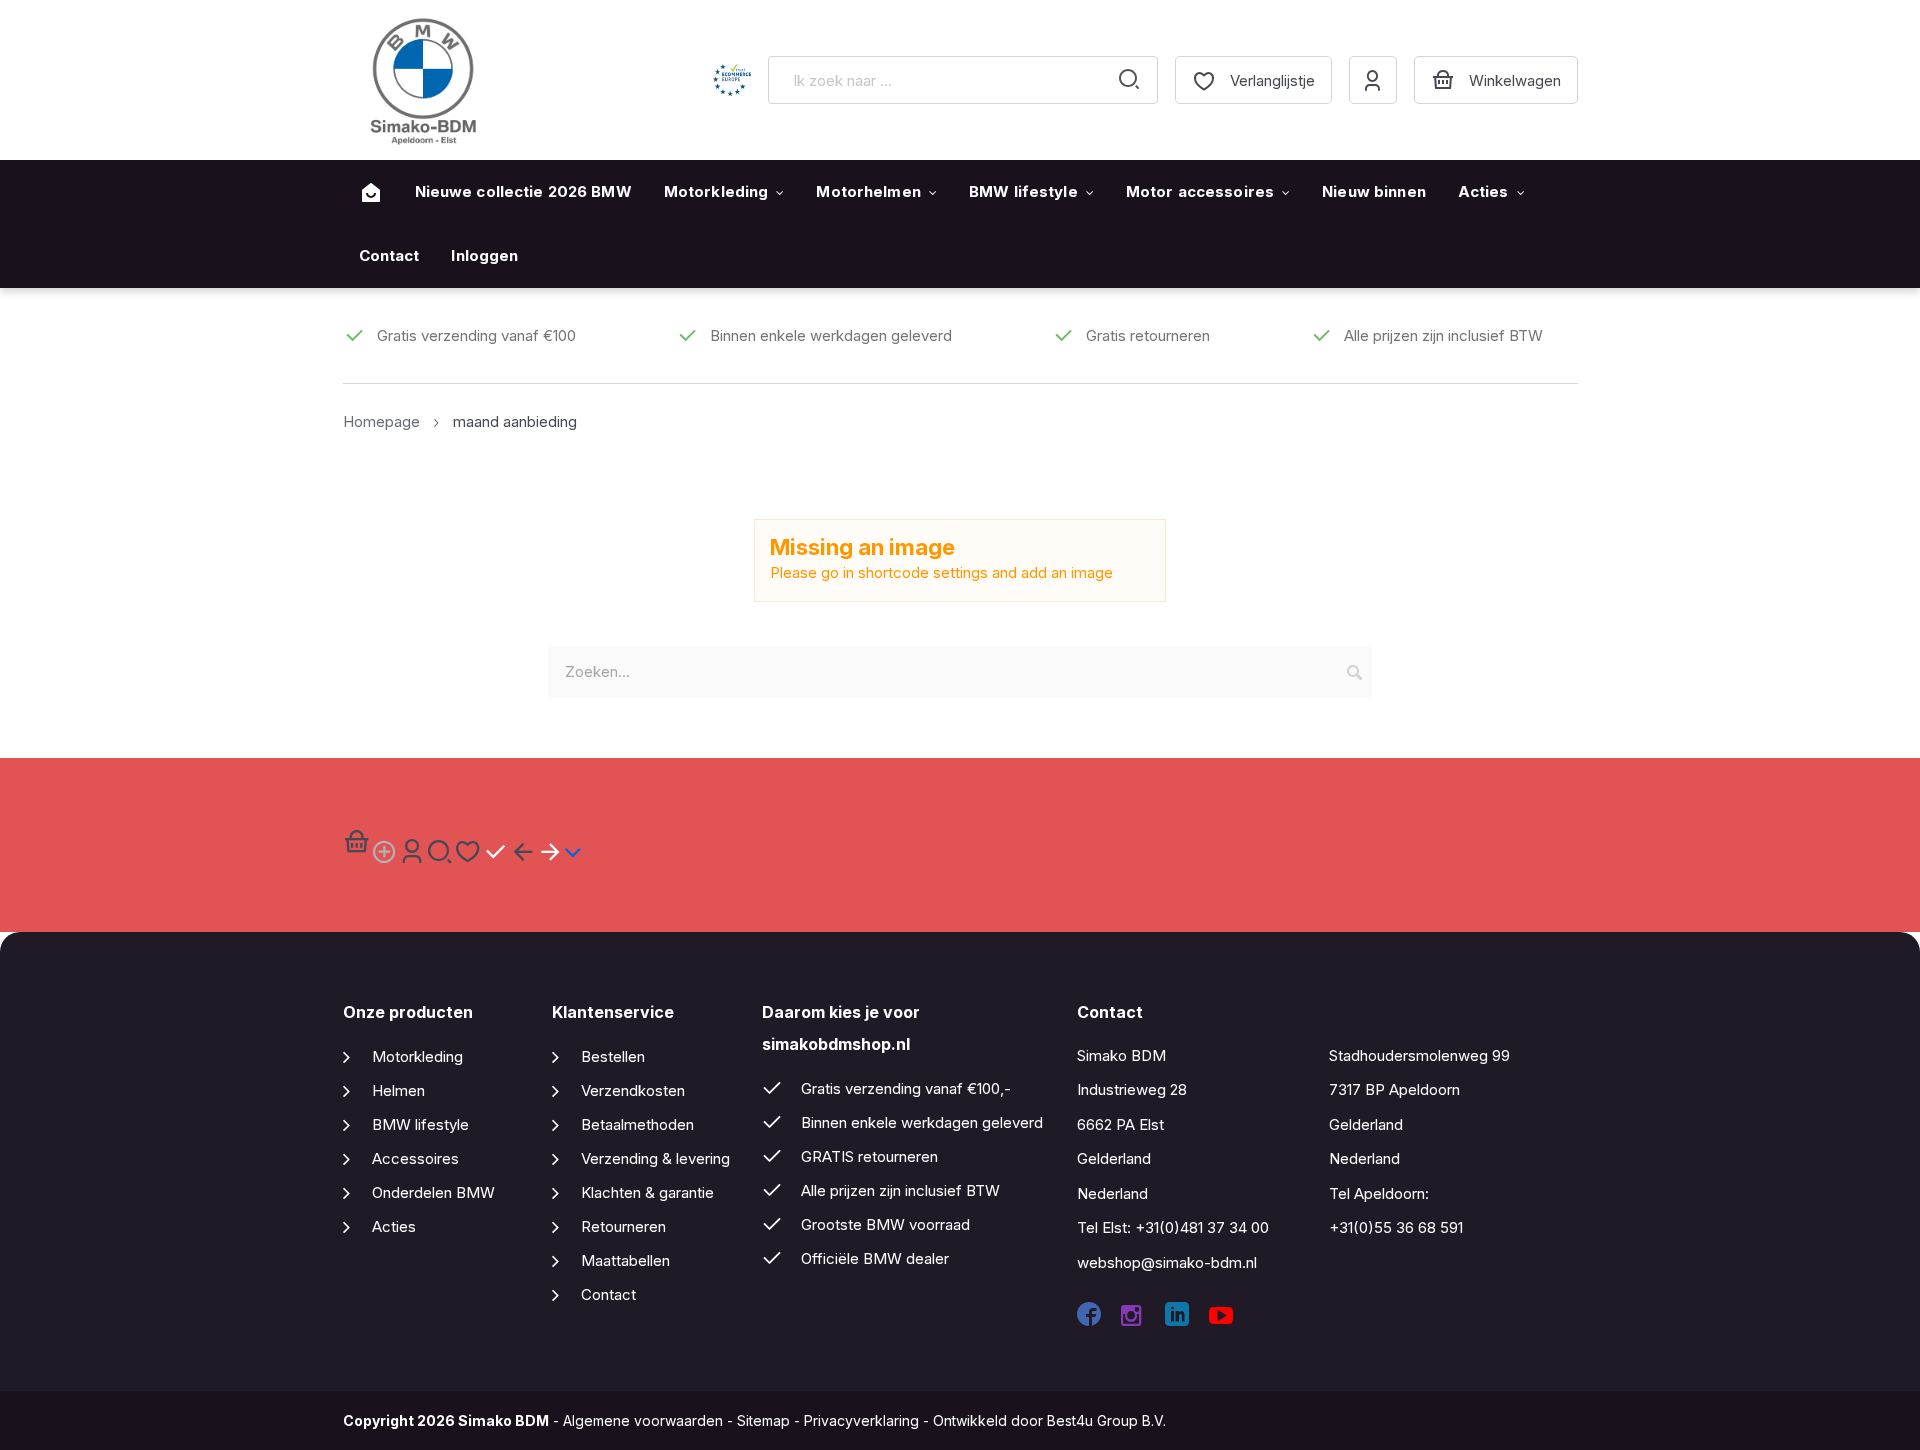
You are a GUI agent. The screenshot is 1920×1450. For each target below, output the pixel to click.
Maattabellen (625, 1260)
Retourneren (623, 1226)
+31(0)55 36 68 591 (1396, 1227)
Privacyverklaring (861, 1420)
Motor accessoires (1200, 191)
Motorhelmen (868, 191)
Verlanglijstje (1272, 80)
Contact (389, 255)
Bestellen (613, 1056)
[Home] (371, 193)
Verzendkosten (633, 1090)
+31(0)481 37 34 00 (1202, 1227)
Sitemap (763, 1420)
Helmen (398, 1090)
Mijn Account (1373, 80)
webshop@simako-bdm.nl (1167, 1262)
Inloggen (484, 255)
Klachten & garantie (647, 1192)
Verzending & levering (655, 1158)
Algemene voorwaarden (643, 1420)
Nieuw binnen (1374, 191)
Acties (1483, 191)
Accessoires (415, 1158)
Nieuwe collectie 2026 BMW (523, 191)
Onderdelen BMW (433, 1192)
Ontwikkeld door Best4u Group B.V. (1049, 1420)
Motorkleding (716, 191)
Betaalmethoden (637, 1124)
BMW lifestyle (1023, 191)
